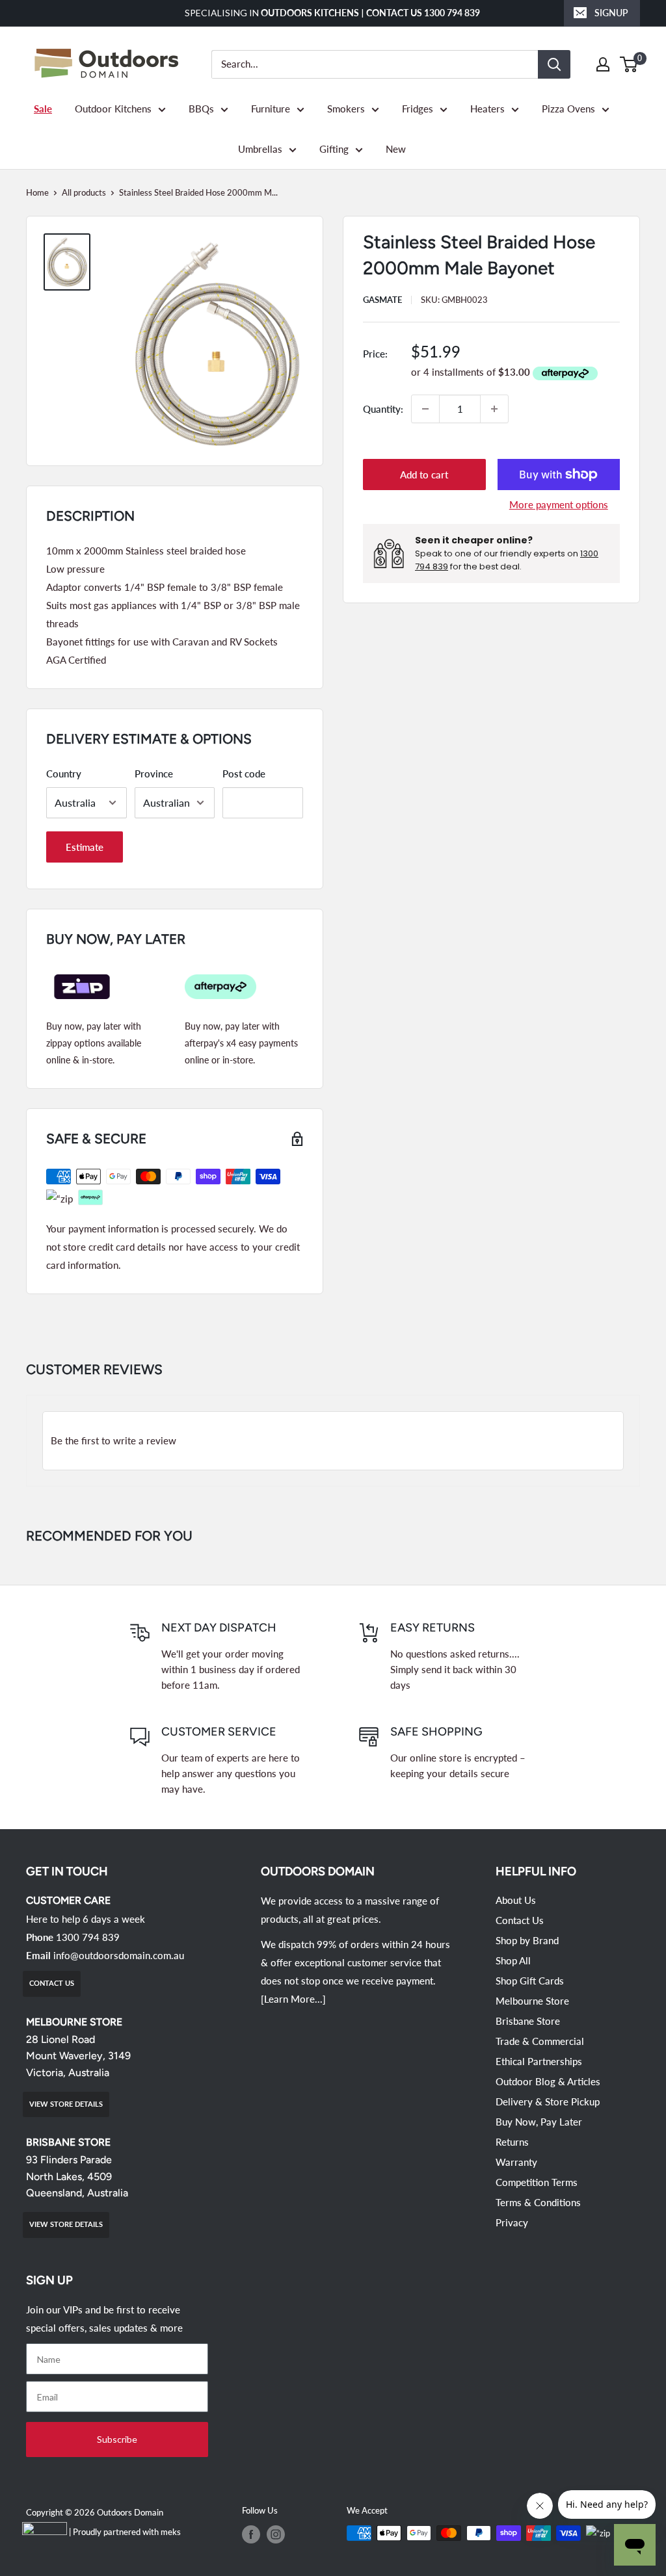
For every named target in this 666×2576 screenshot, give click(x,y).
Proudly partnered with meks (127, 2532)
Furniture (271, 109)
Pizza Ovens (568, 109)
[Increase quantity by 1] (494, 409)
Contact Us (520, 1920)
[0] (629, 64)
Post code (244, 774)
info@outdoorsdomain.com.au (119, 1955)
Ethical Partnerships (539, 2061)
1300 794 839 (88, 1937)
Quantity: (383, 409)
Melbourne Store (532, 2001)
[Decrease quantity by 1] (425, 409)
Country (64, 774)
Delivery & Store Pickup (548, 2101)
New (396, 149)
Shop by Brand (527, 1940)
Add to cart (424, 475)
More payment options (559, 504)
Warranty (516, 2162)
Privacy (512, 2222)
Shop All (513, 1960)
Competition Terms (537, 2182)
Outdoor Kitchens (113, 109)
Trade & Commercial (540, 2041)
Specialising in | (333, 13)
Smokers (346, 109)
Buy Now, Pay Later (539, 2122)
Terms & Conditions (538, 2202)
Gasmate (382, 300)
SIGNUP (611, 13)
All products (84, 192)
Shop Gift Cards (530, 1981)
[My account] (603, 64)
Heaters (487, 109)
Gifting (334, 149)
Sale (43, 109)
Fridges (418, 109)
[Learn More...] (293, 1999)
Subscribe (117, 2439)
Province (154, 774)
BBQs (201, 109)
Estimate (85, 847)
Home (37, 192)
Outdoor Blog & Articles (548, 2081)
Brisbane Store (528, 2021)
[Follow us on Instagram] (276, 2534)
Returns (512, 2142)
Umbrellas (260, 149)
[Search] (554, 64)
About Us (516, 1900)
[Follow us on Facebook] (251, 2534)
